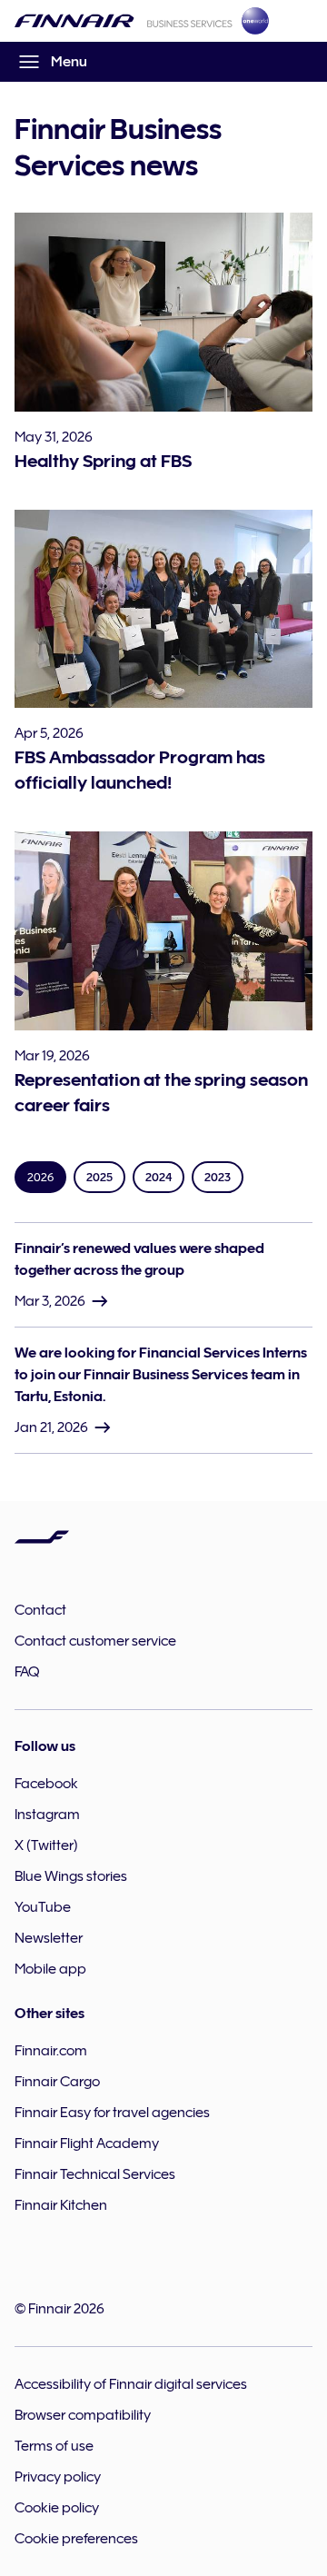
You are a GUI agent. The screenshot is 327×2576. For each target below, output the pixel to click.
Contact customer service (95, 1641)
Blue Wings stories (71, 1876)
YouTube (43, 1907)
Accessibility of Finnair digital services (131, 2384)
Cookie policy (57, 2508)
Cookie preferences (76, 2539)
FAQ (27, 1672)
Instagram (47, 1815)
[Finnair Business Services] (124, 21)
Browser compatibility (83, 2415)
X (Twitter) (46, 1845)
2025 (99, 1177)
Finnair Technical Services (95, 2174)
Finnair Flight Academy (87, 2143)
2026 (40, 1177)
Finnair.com (51, 2051)
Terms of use (54, 2446)
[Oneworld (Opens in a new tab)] (255, 21)
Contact (40, 1610)
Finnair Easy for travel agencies (112, 2113)
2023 (218, 1177)
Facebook (46, 1784)
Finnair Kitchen (61, 2205)
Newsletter (49, 1938)
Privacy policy (58, 2477)
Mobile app (50, 1969)
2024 (159, 1177)
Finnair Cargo (57, 2082)
